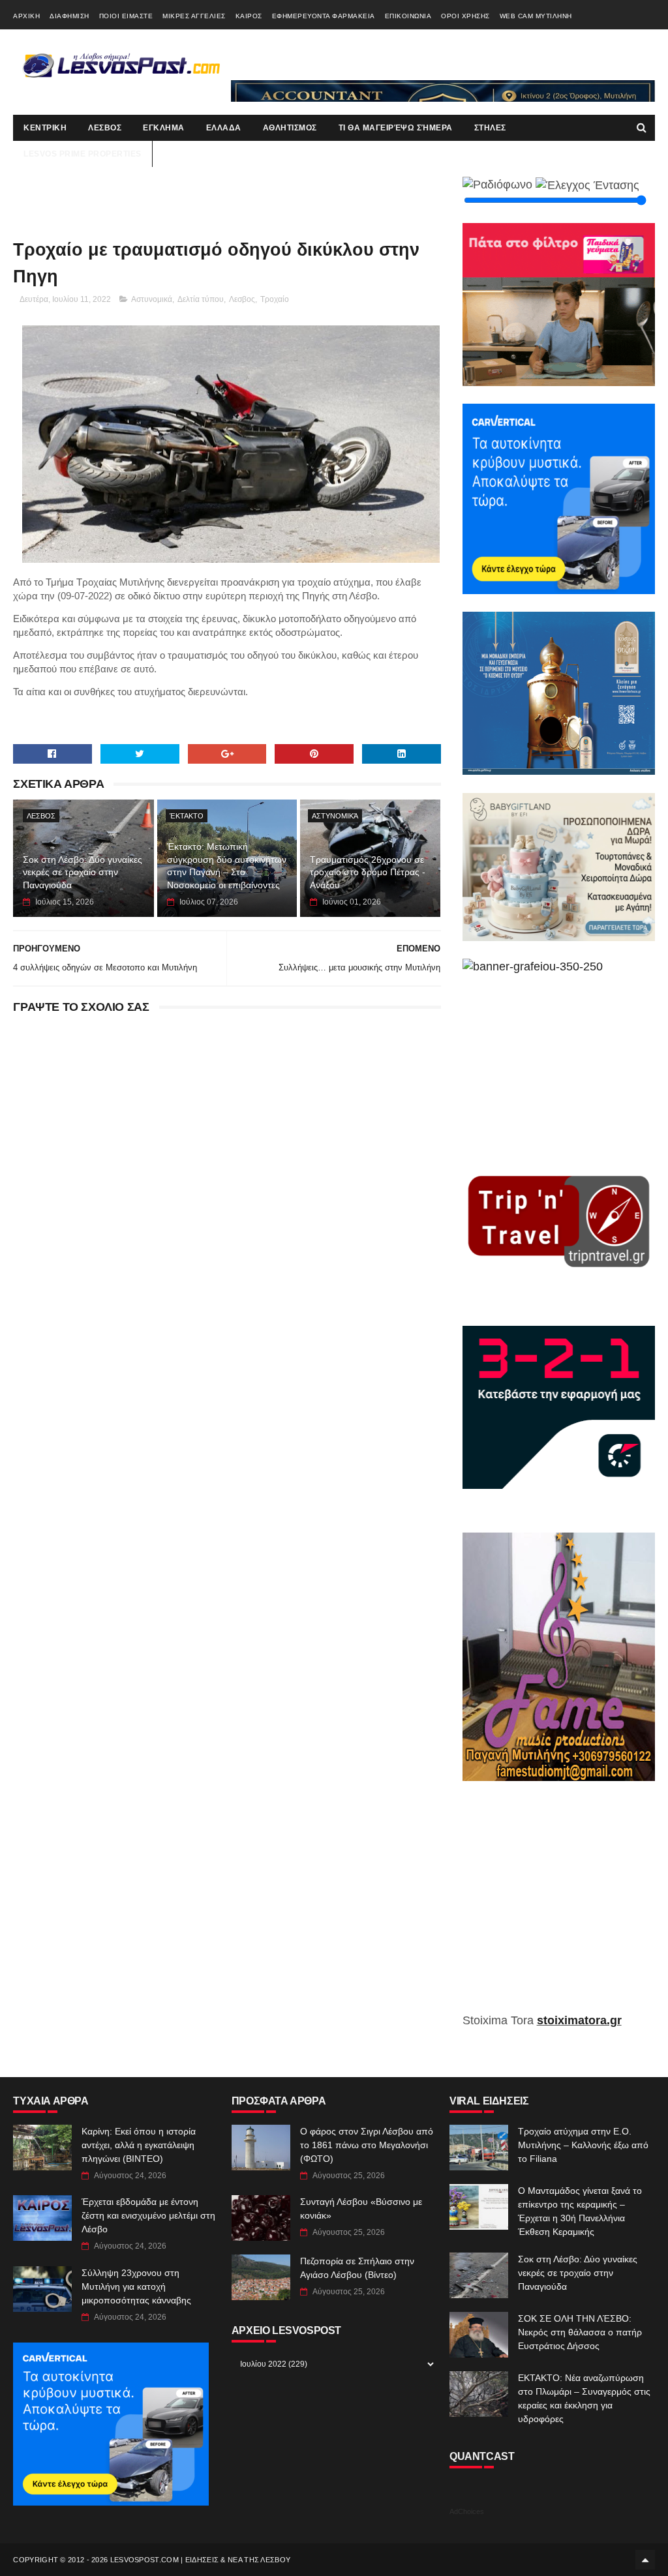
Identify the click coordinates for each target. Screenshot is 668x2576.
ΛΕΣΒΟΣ (105, 128)
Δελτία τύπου (201, 299)
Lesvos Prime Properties (83, 154)
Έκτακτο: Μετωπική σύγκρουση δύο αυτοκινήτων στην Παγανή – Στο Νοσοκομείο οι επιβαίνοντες (227, 866)
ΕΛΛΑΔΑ (224, 128)
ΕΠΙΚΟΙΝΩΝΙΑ (408, 16)
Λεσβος (242, 299)
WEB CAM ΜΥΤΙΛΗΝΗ (536, 16)
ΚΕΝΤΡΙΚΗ (45, 128)
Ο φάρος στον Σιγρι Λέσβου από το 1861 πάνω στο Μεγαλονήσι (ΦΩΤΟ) (367, 2145)
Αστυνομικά (152, 299)
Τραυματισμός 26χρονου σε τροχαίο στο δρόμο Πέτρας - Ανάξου (368, 872)
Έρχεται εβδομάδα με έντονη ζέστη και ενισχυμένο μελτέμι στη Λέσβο (148, 2215)
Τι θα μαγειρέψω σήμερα (396, 128)
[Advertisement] (559, 1906)
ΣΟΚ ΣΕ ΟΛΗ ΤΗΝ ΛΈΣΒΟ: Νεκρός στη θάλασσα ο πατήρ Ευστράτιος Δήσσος (580, 2332)
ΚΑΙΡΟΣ (249, 16)
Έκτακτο (187, 816)
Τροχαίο (275, 299)
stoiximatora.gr (579, 2020)
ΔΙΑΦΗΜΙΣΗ (69, 16)
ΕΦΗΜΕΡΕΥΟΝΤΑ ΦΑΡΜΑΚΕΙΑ (324, 16)
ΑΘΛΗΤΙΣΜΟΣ (290, 128)
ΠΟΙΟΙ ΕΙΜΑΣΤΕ (126, 16)
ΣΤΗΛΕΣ (490, 128)
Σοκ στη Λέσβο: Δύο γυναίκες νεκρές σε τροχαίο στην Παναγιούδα (83, 872)
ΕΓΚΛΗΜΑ (164, 128)
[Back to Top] (645, 2560)
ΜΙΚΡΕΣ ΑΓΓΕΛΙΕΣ (194, 16)
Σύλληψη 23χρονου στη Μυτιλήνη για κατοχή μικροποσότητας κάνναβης (136, 2286)
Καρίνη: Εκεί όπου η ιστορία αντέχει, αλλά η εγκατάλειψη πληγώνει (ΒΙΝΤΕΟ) (139, 2145)
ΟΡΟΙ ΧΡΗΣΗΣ (465, 16)
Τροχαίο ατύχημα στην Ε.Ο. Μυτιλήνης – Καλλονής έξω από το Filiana (583, 2145)
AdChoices (467, 2511)
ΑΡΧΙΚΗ (26, 16)
